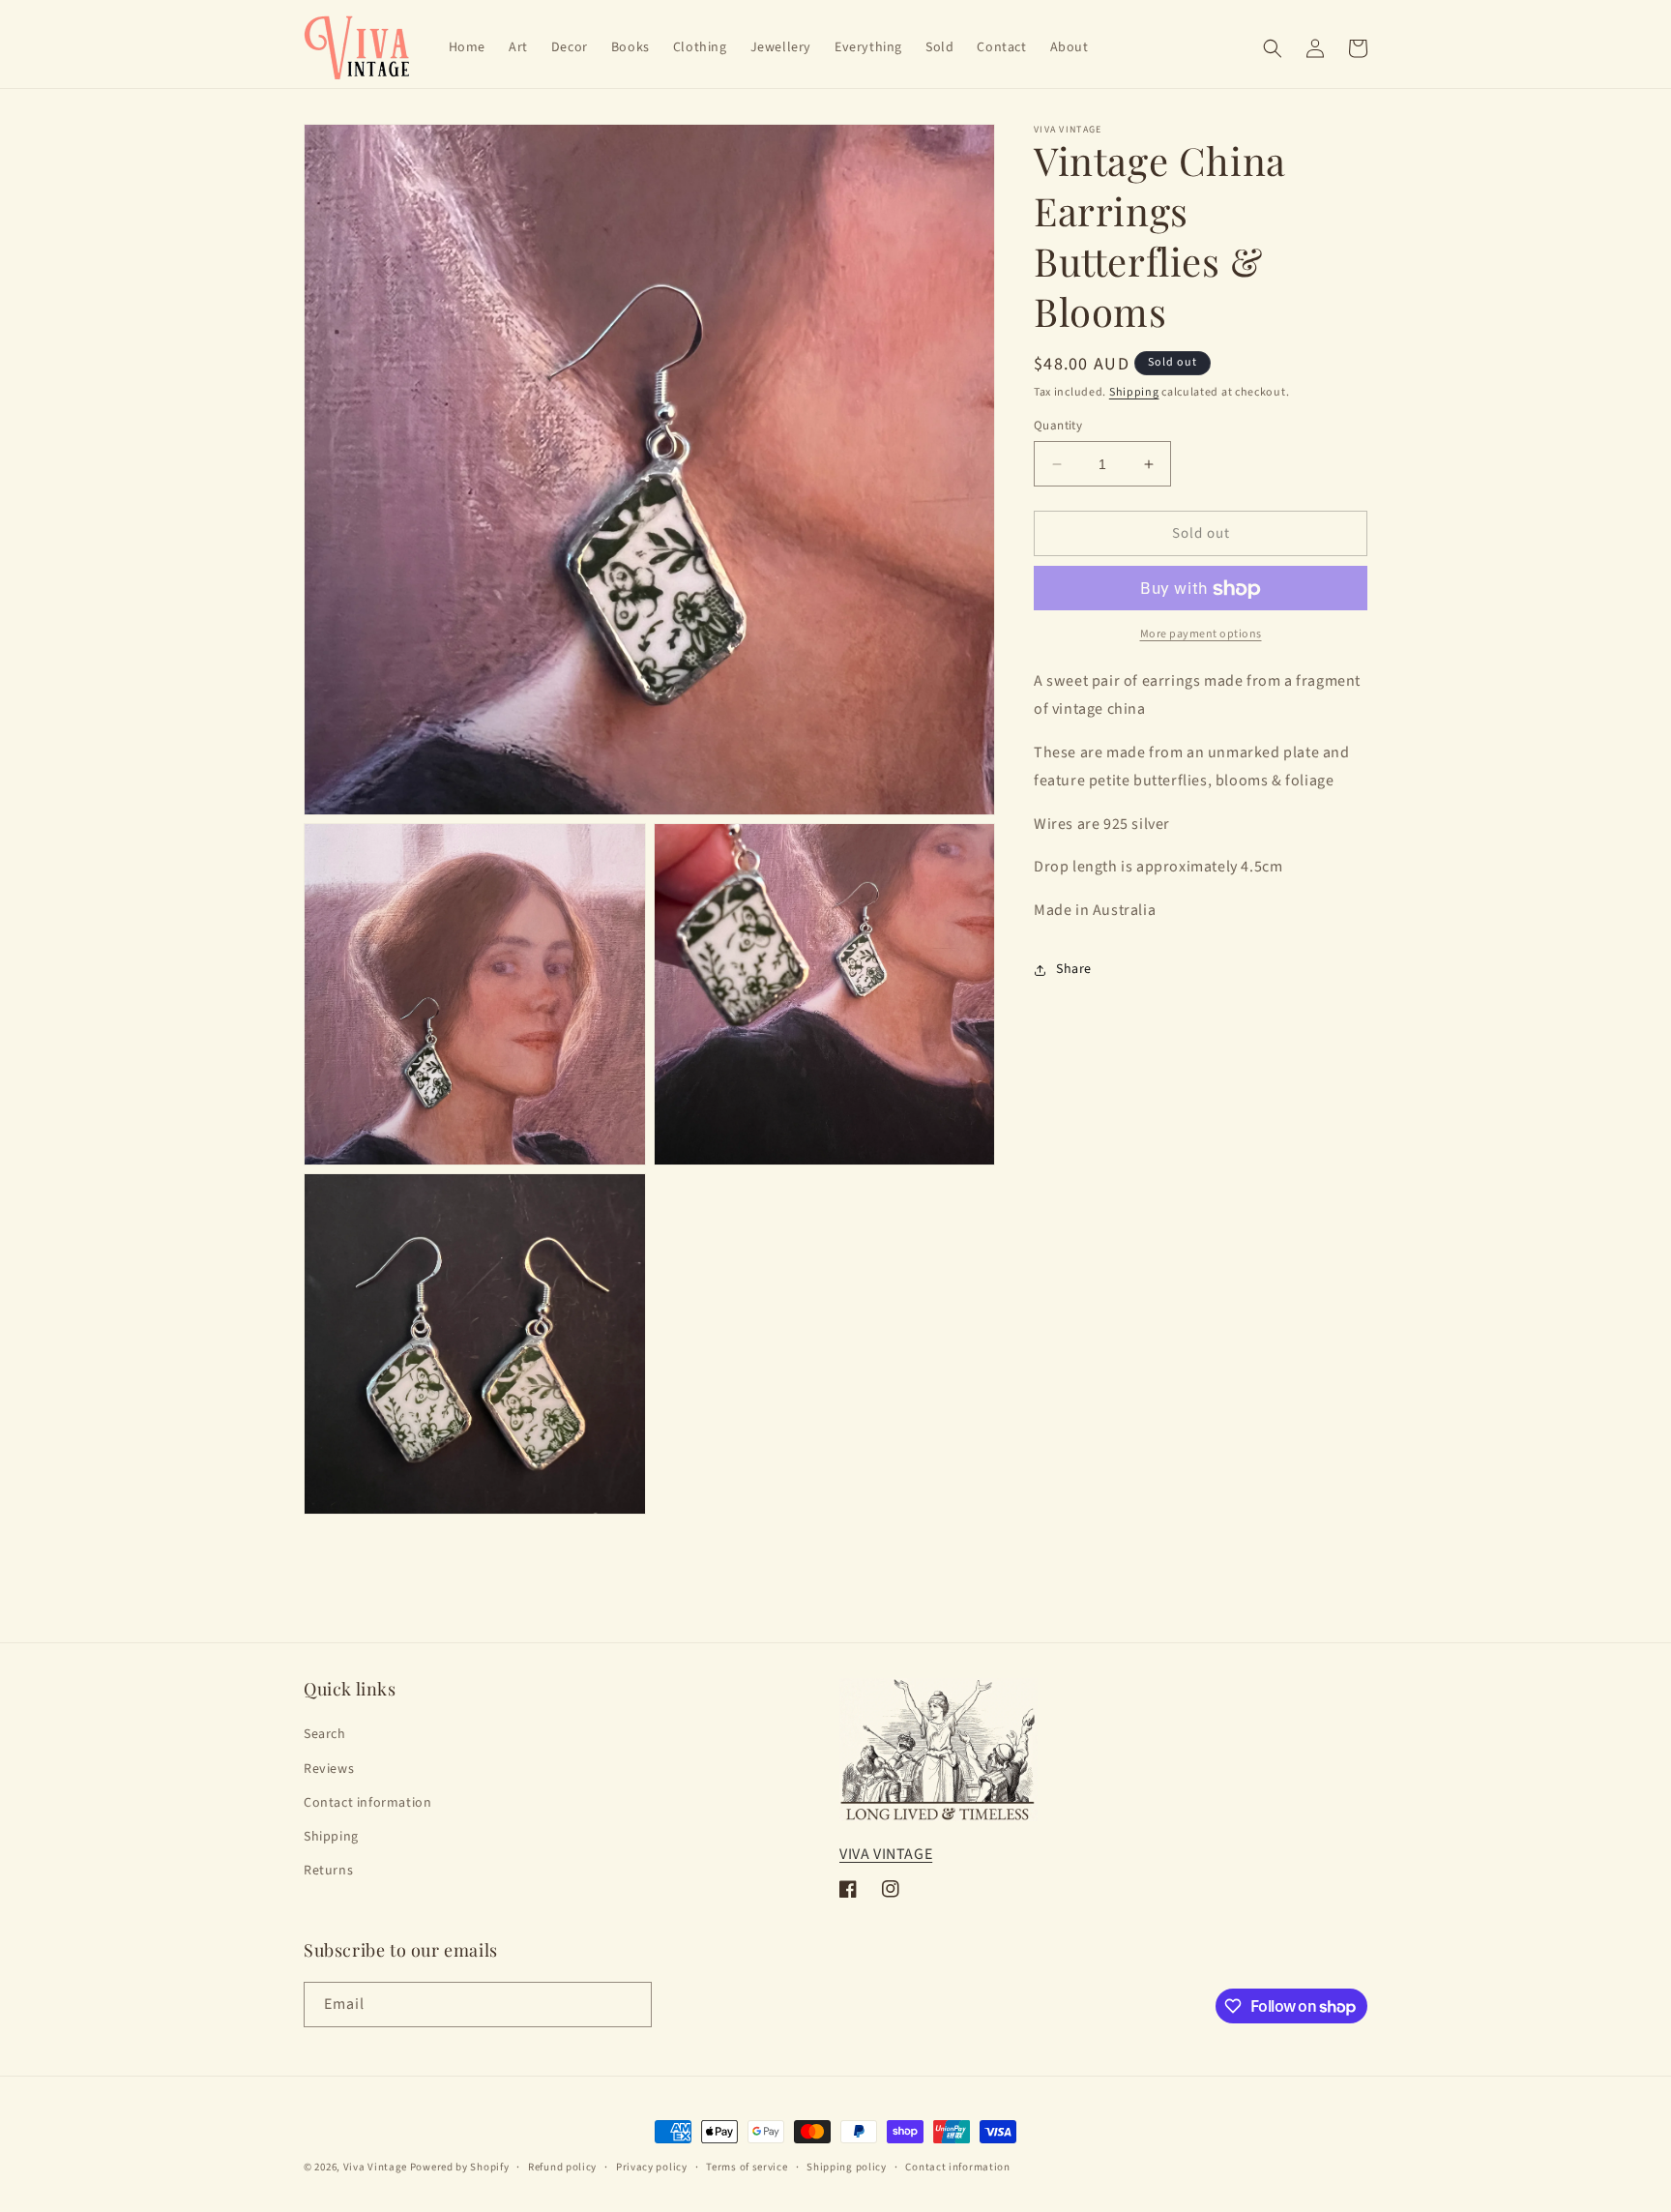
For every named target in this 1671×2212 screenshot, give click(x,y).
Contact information (367, 1803)
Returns (328, 1871)
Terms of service (747, 2167)
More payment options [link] (1201, 635)
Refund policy (562, 2167)
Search (325, 1734)
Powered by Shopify (460, 2167)
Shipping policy (847, 2167)
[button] (1273, 48)
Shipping (1134, 392)
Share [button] (1074, 970)
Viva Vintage (375, 2167)
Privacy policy (652, 2167)
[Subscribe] (630, 2005)
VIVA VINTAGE (886, 1854)
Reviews (329, 1769)
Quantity (1058, 426)
